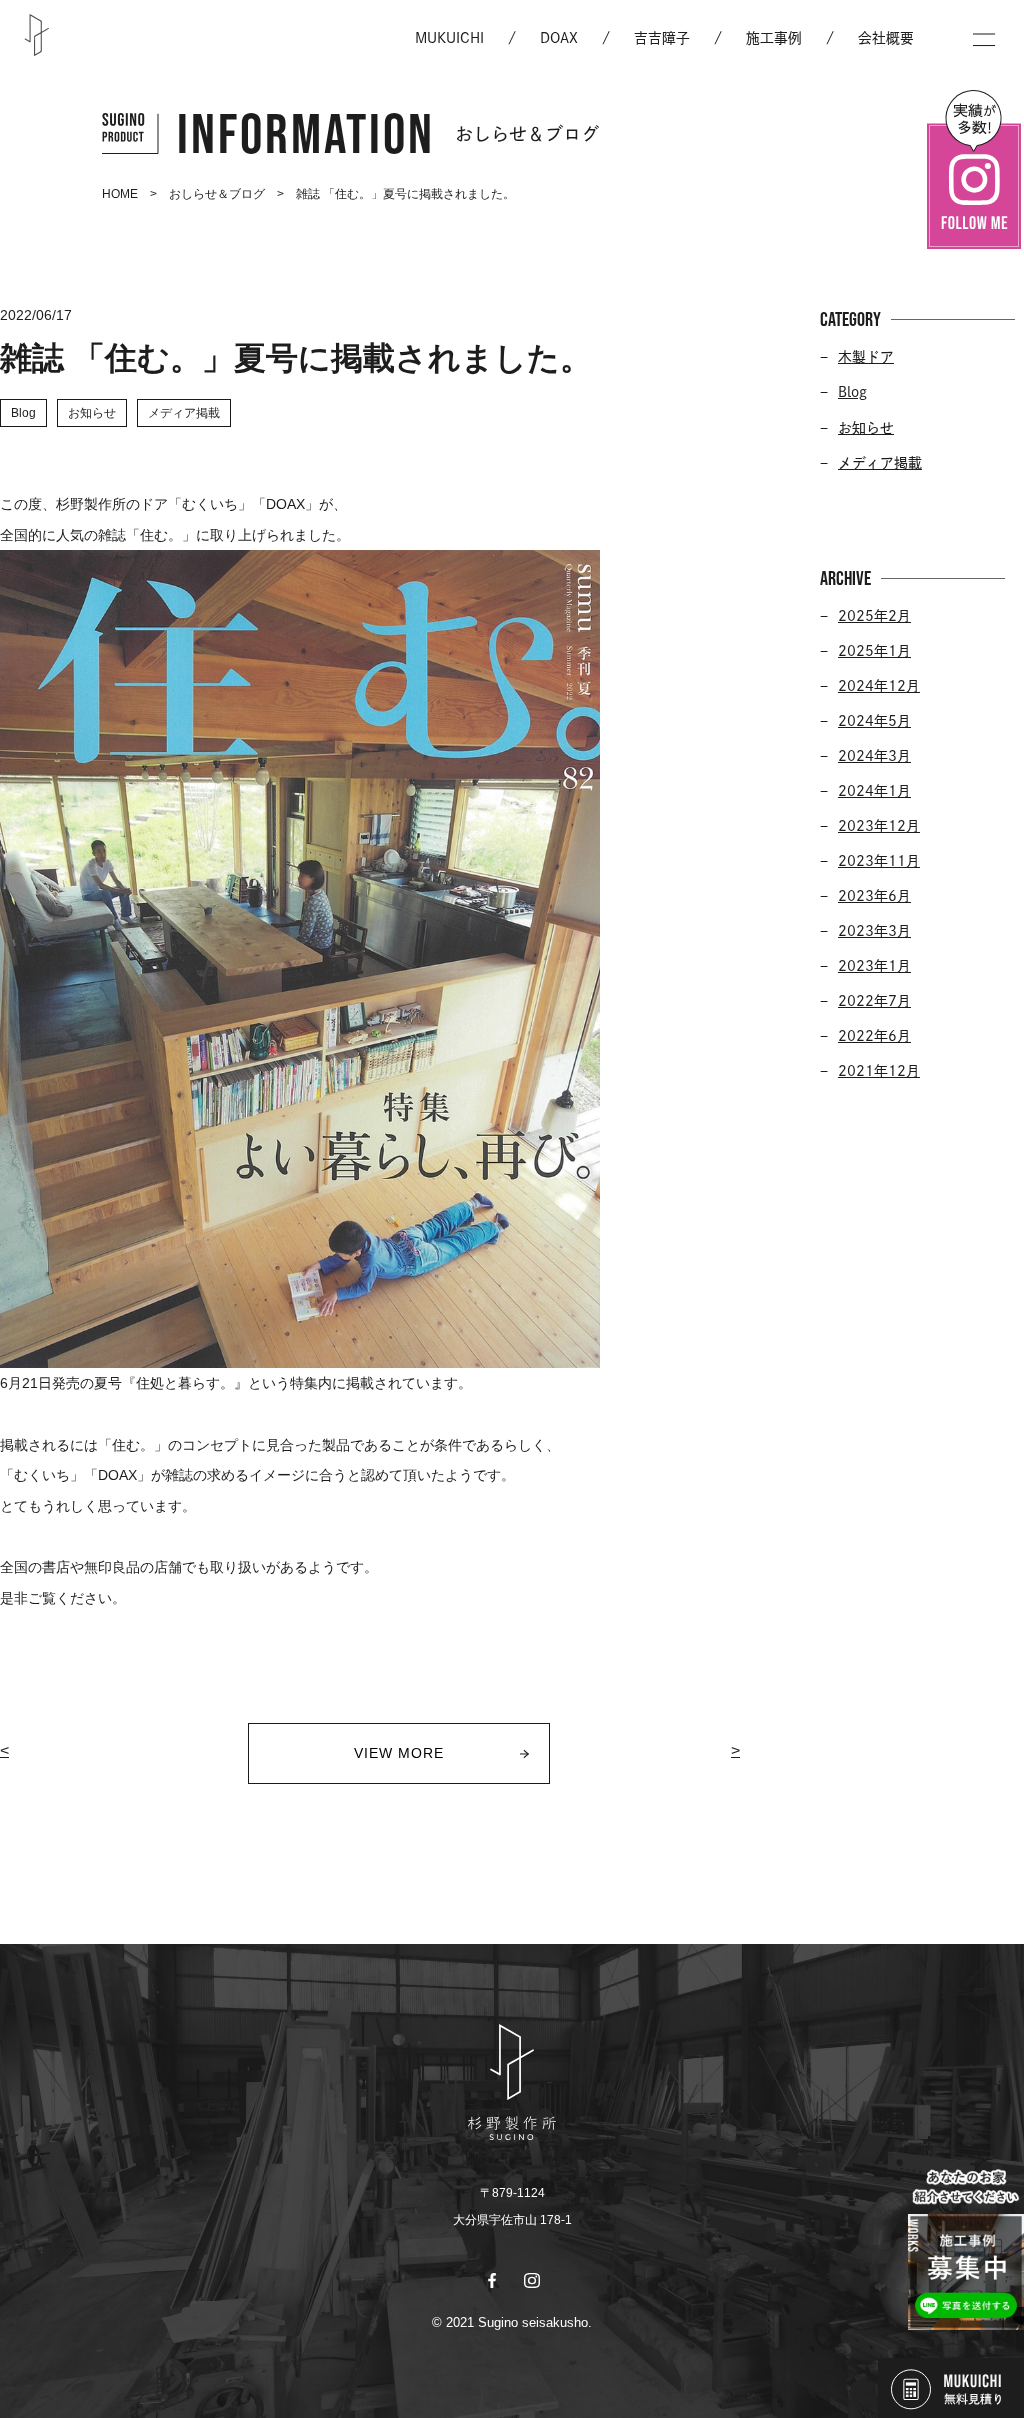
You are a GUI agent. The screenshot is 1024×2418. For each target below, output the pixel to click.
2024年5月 (874, 721)
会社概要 (886, 38)
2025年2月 (874, 616)
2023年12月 (879, 826)
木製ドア (866, 357)
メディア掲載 (880, 463)
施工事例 (774, 38)
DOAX (559, 38)
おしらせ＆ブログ (217, 194)
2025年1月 (874, 651)
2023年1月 (874, 966)
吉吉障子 (662, 38)
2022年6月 (874, 1036)
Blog (852, 392)
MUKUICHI (449, 38)
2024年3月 (874, 756)
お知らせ (866, 428)
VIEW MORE (399, 1753)
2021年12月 (879, 1071)
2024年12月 (879, 686)
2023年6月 (874, 896)
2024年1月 (874, 791)
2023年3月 (874, 931)
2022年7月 (874, 1001)
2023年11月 (879, 861)
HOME (120, 194)
